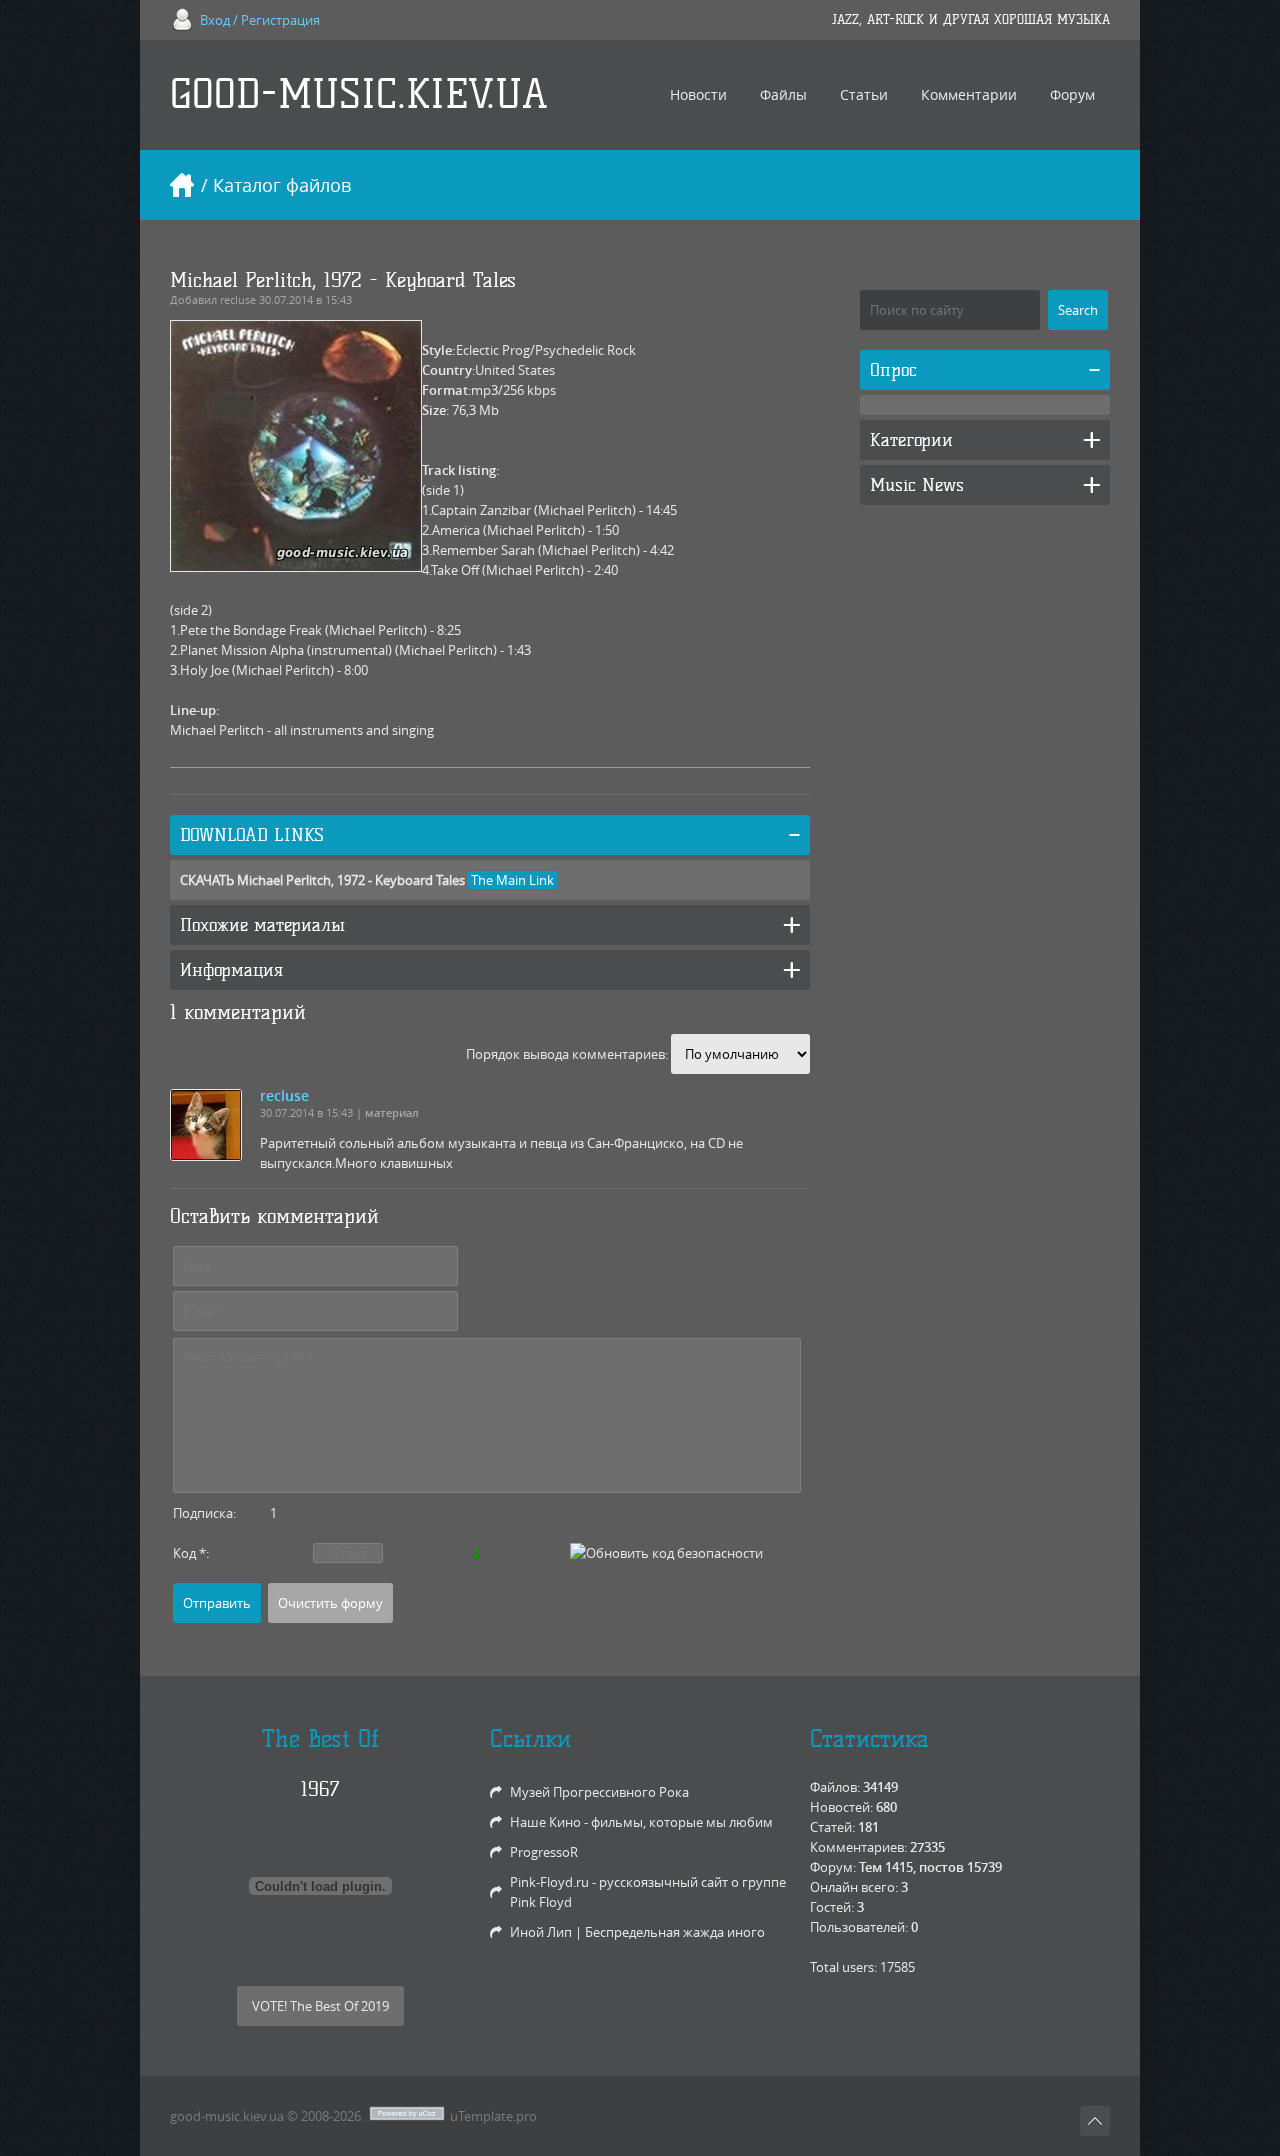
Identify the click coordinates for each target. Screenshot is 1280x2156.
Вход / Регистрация (260, 20)
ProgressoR (544, 1852)
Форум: (833, 1867)
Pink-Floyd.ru (549, 1882)
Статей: (832, 1827)
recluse (238, 299)
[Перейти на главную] (182, 185)
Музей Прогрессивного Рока (599, 1792)
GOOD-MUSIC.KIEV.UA (359, 94)
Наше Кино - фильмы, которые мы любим (641, 1822)
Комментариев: (858, 1847)
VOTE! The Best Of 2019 (320, 2006)
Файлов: (835, 1787)
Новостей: (841, 1807)
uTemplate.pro (493, 2116)
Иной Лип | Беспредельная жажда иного (637, 1932)
